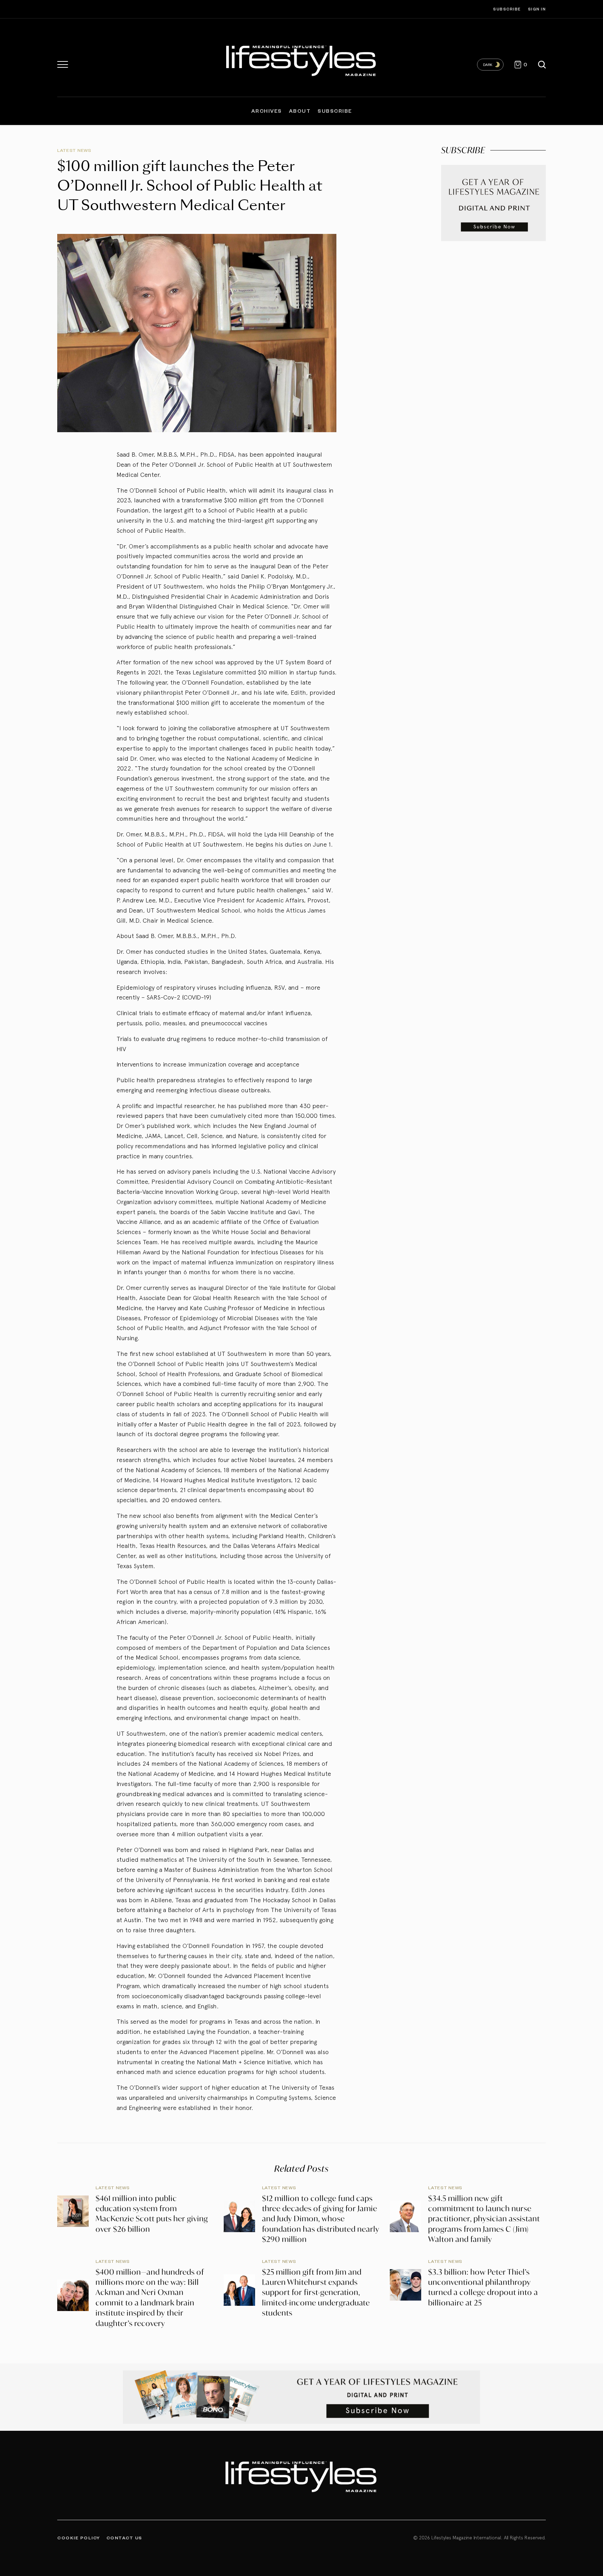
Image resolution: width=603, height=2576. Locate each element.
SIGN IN (537, 9)
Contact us (124, 2538)
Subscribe (507, 9)
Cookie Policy (79, 2538)
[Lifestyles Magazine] (302, 59)
